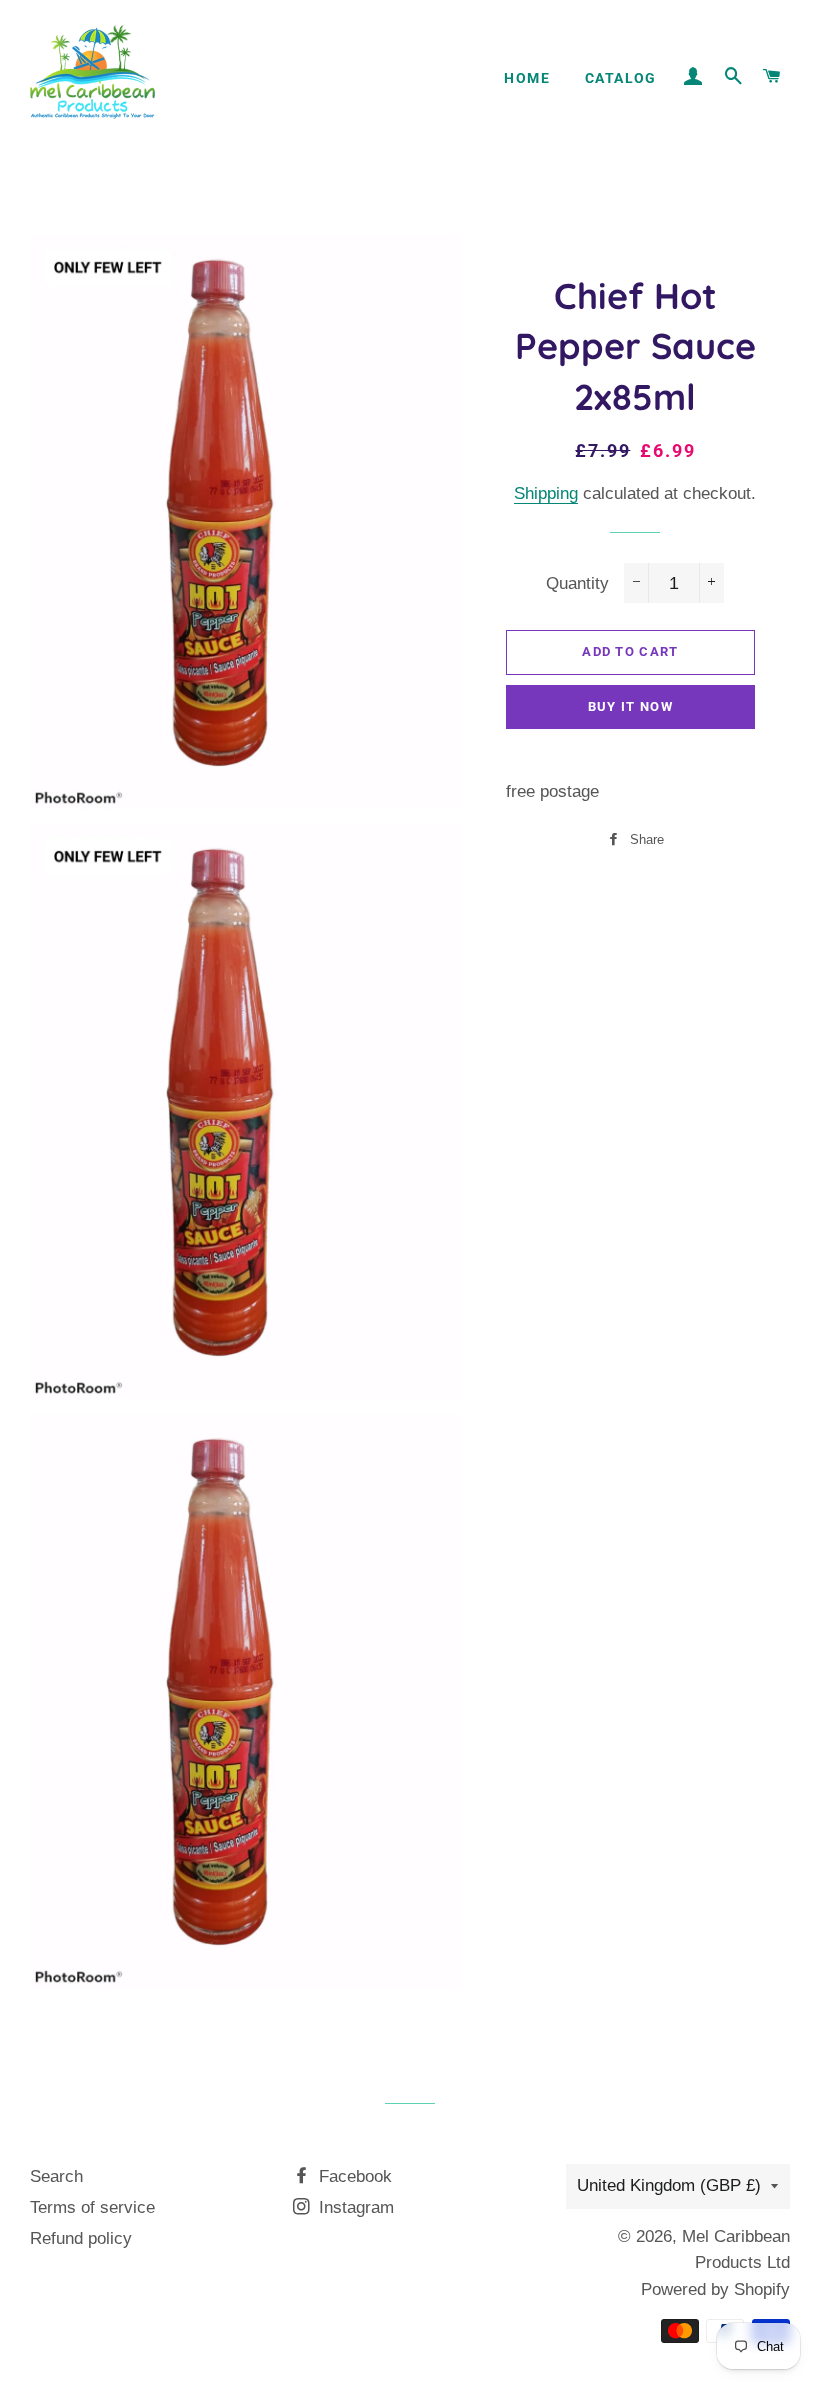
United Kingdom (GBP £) (669, 2185)
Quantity (577, 583)
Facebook (353, 2176)
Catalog (621, 78)
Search (56, 2176)
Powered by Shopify (715, 2289)
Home (527, 78)
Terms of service (92, 2207)
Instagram (354, 2207)
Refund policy (81, 2238)
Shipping (546, 493)
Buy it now (630, 706)
